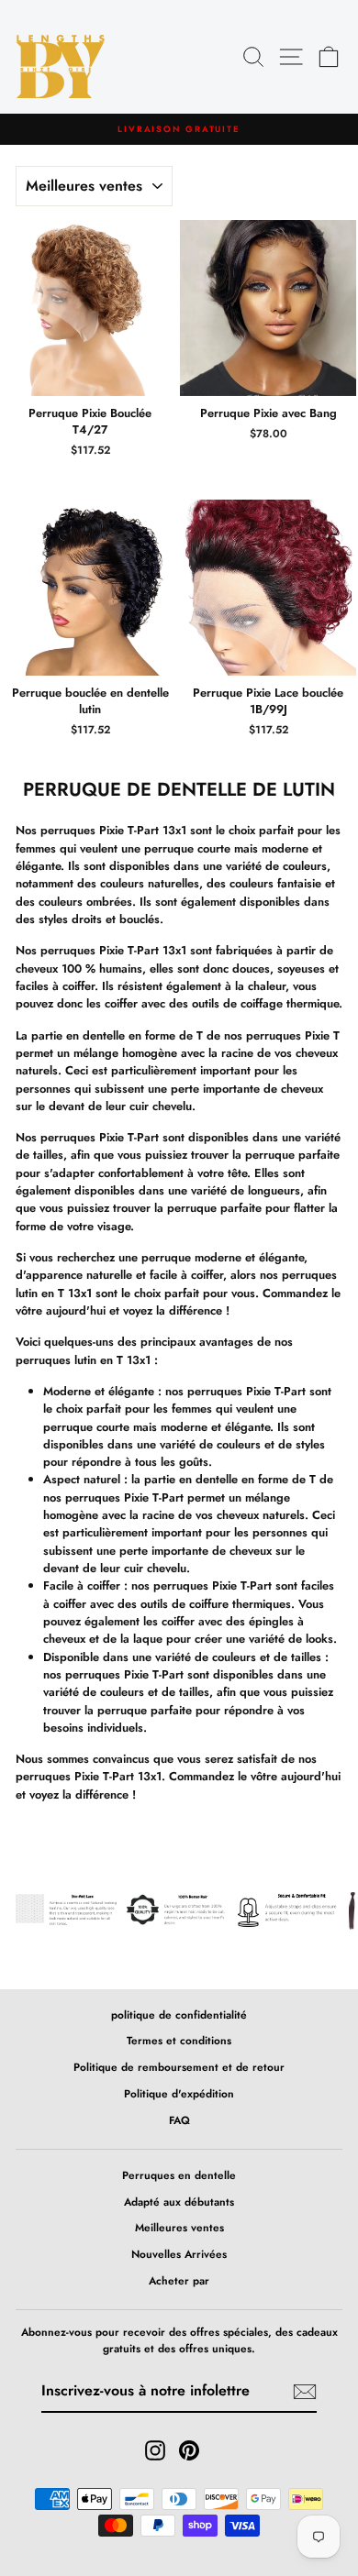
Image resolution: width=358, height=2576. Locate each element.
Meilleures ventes (179, 2227)
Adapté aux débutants (179, 2202)
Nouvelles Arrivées (179, 2254)
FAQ (179, 2120)
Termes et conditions (179, 2040)
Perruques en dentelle (179, 2175)
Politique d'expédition (179, 2093)
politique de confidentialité (179, 2015)
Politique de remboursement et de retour (179, 2067)
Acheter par (179, 2280)
